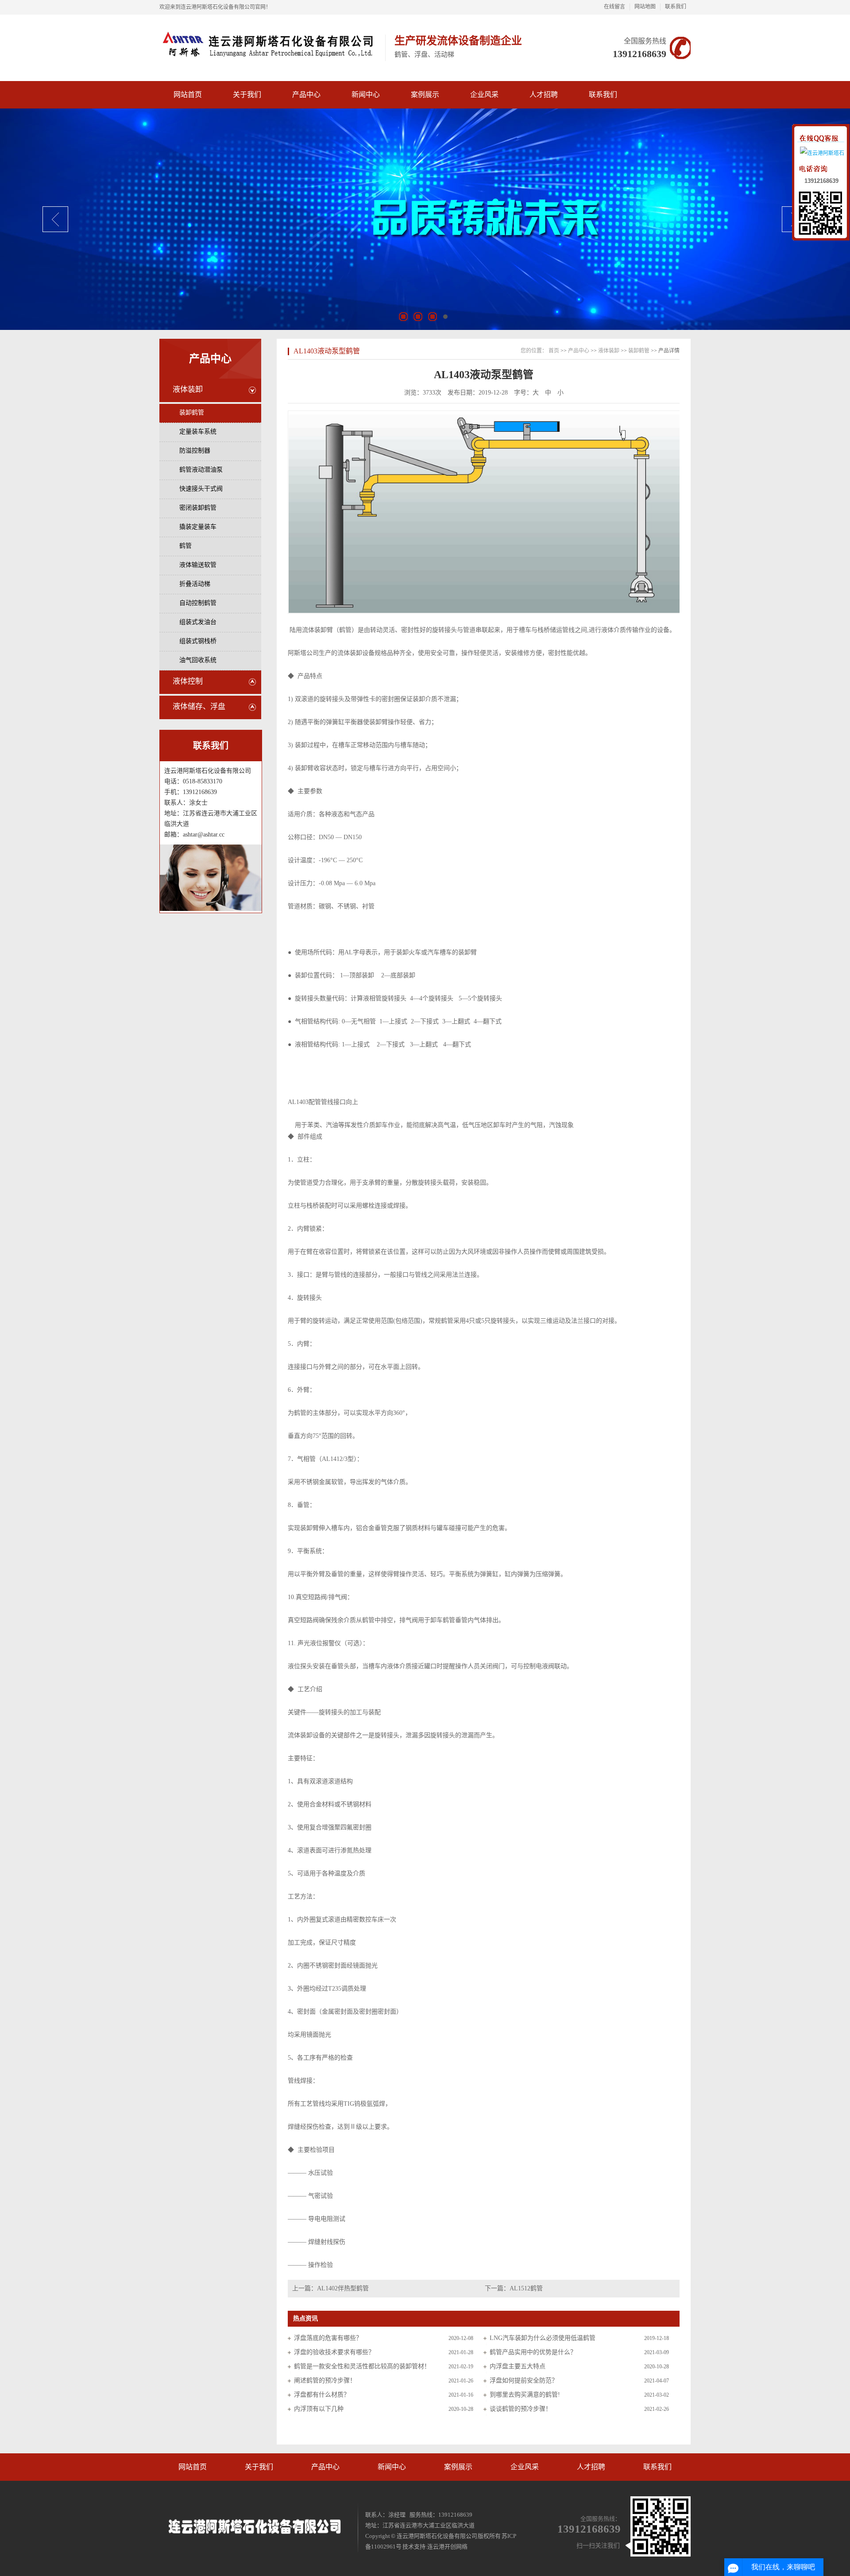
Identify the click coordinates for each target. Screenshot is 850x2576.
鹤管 (185, 546)
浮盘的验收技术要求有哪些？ (334, 2352)
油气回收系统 (198, 660)
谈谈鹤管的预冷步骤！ (521, 2409)
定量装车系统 (198, 432)
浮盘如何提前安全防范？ (524, 2380)
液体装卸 (188, 389)
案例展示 (458, 2467)
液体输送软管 (198, 565)
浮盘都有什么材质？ (322, 2395)
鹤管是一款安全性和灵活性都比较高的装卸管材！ (362, 2366)
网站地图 (645, 7)
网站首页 (193, 2467)
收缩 (787, 163)
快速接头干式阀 (201, 489)
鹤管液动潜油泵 (201, 470)
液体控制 (188, 681)
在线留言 (614, 7)
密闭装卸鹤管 (198, 508)
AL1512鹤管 (526, 2288)
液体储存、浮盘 (199, 707)
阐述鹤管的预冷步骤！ (325, 2380)
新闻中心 (392, 2467)
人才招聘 (591, 2467)
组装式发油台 (198, 622)
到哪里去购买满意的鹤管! (525, 2395)
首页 (554, 351)
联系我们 (676, 7)
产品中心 (210, 359)
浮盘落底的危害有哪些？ (328, 2338)
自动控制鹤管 (198, 603)
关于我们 (259, 2467)
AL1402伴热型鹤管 (343, 2288)
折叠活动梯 (195, 584)
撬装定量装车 (198, 527)
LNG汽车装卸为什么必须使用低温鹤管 (543, 2338)
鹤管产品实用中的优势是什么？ (533, 2352)
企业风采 (525, 2467)
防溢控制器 (195, 451)
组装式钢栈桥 (198, 641)
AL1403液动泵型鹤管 (327, 351)
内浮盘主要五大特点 (518, 2366)
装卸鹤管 (192, 413)
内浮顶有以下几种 (319, 2409)
